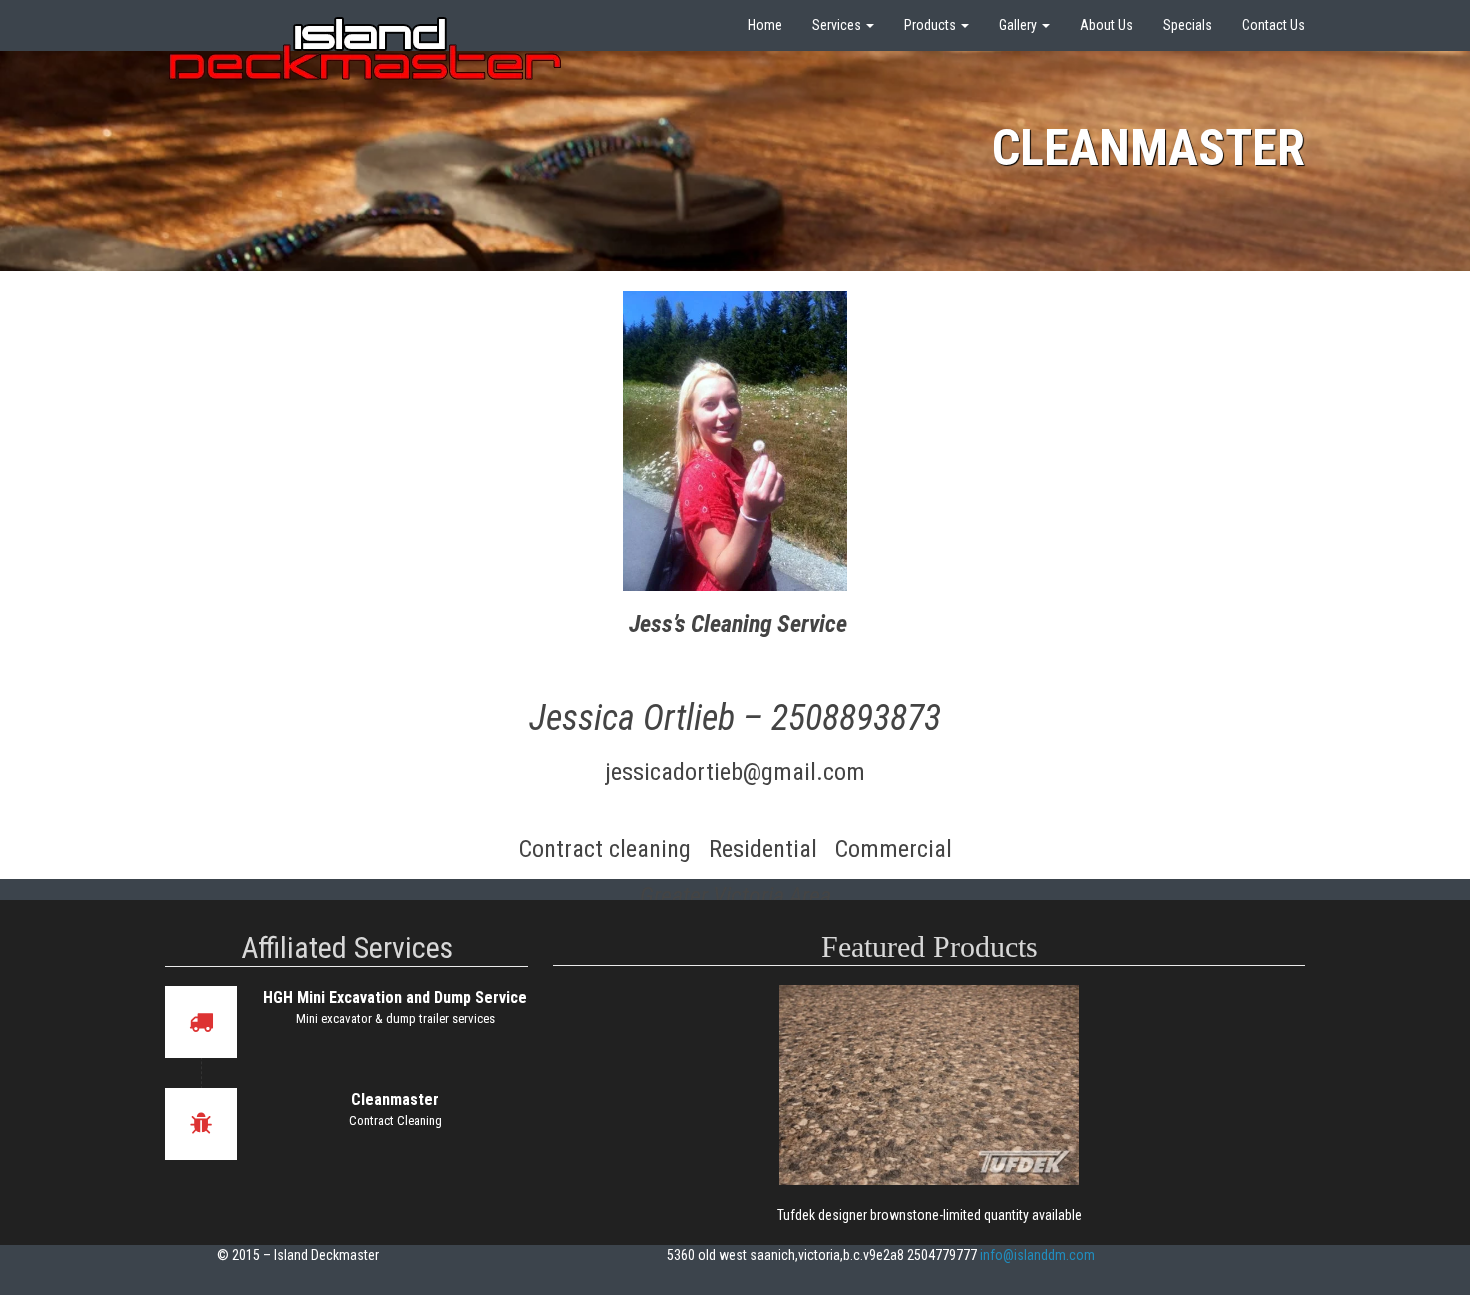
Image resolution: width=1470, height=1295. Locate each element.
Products (931, 25)
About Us (1106, 25)
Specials (1187, 25)
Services (838, 25)
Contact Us (1273, 25)
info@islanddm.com (1037, 1255)
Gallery (1019, 25)
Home (765, 25)
